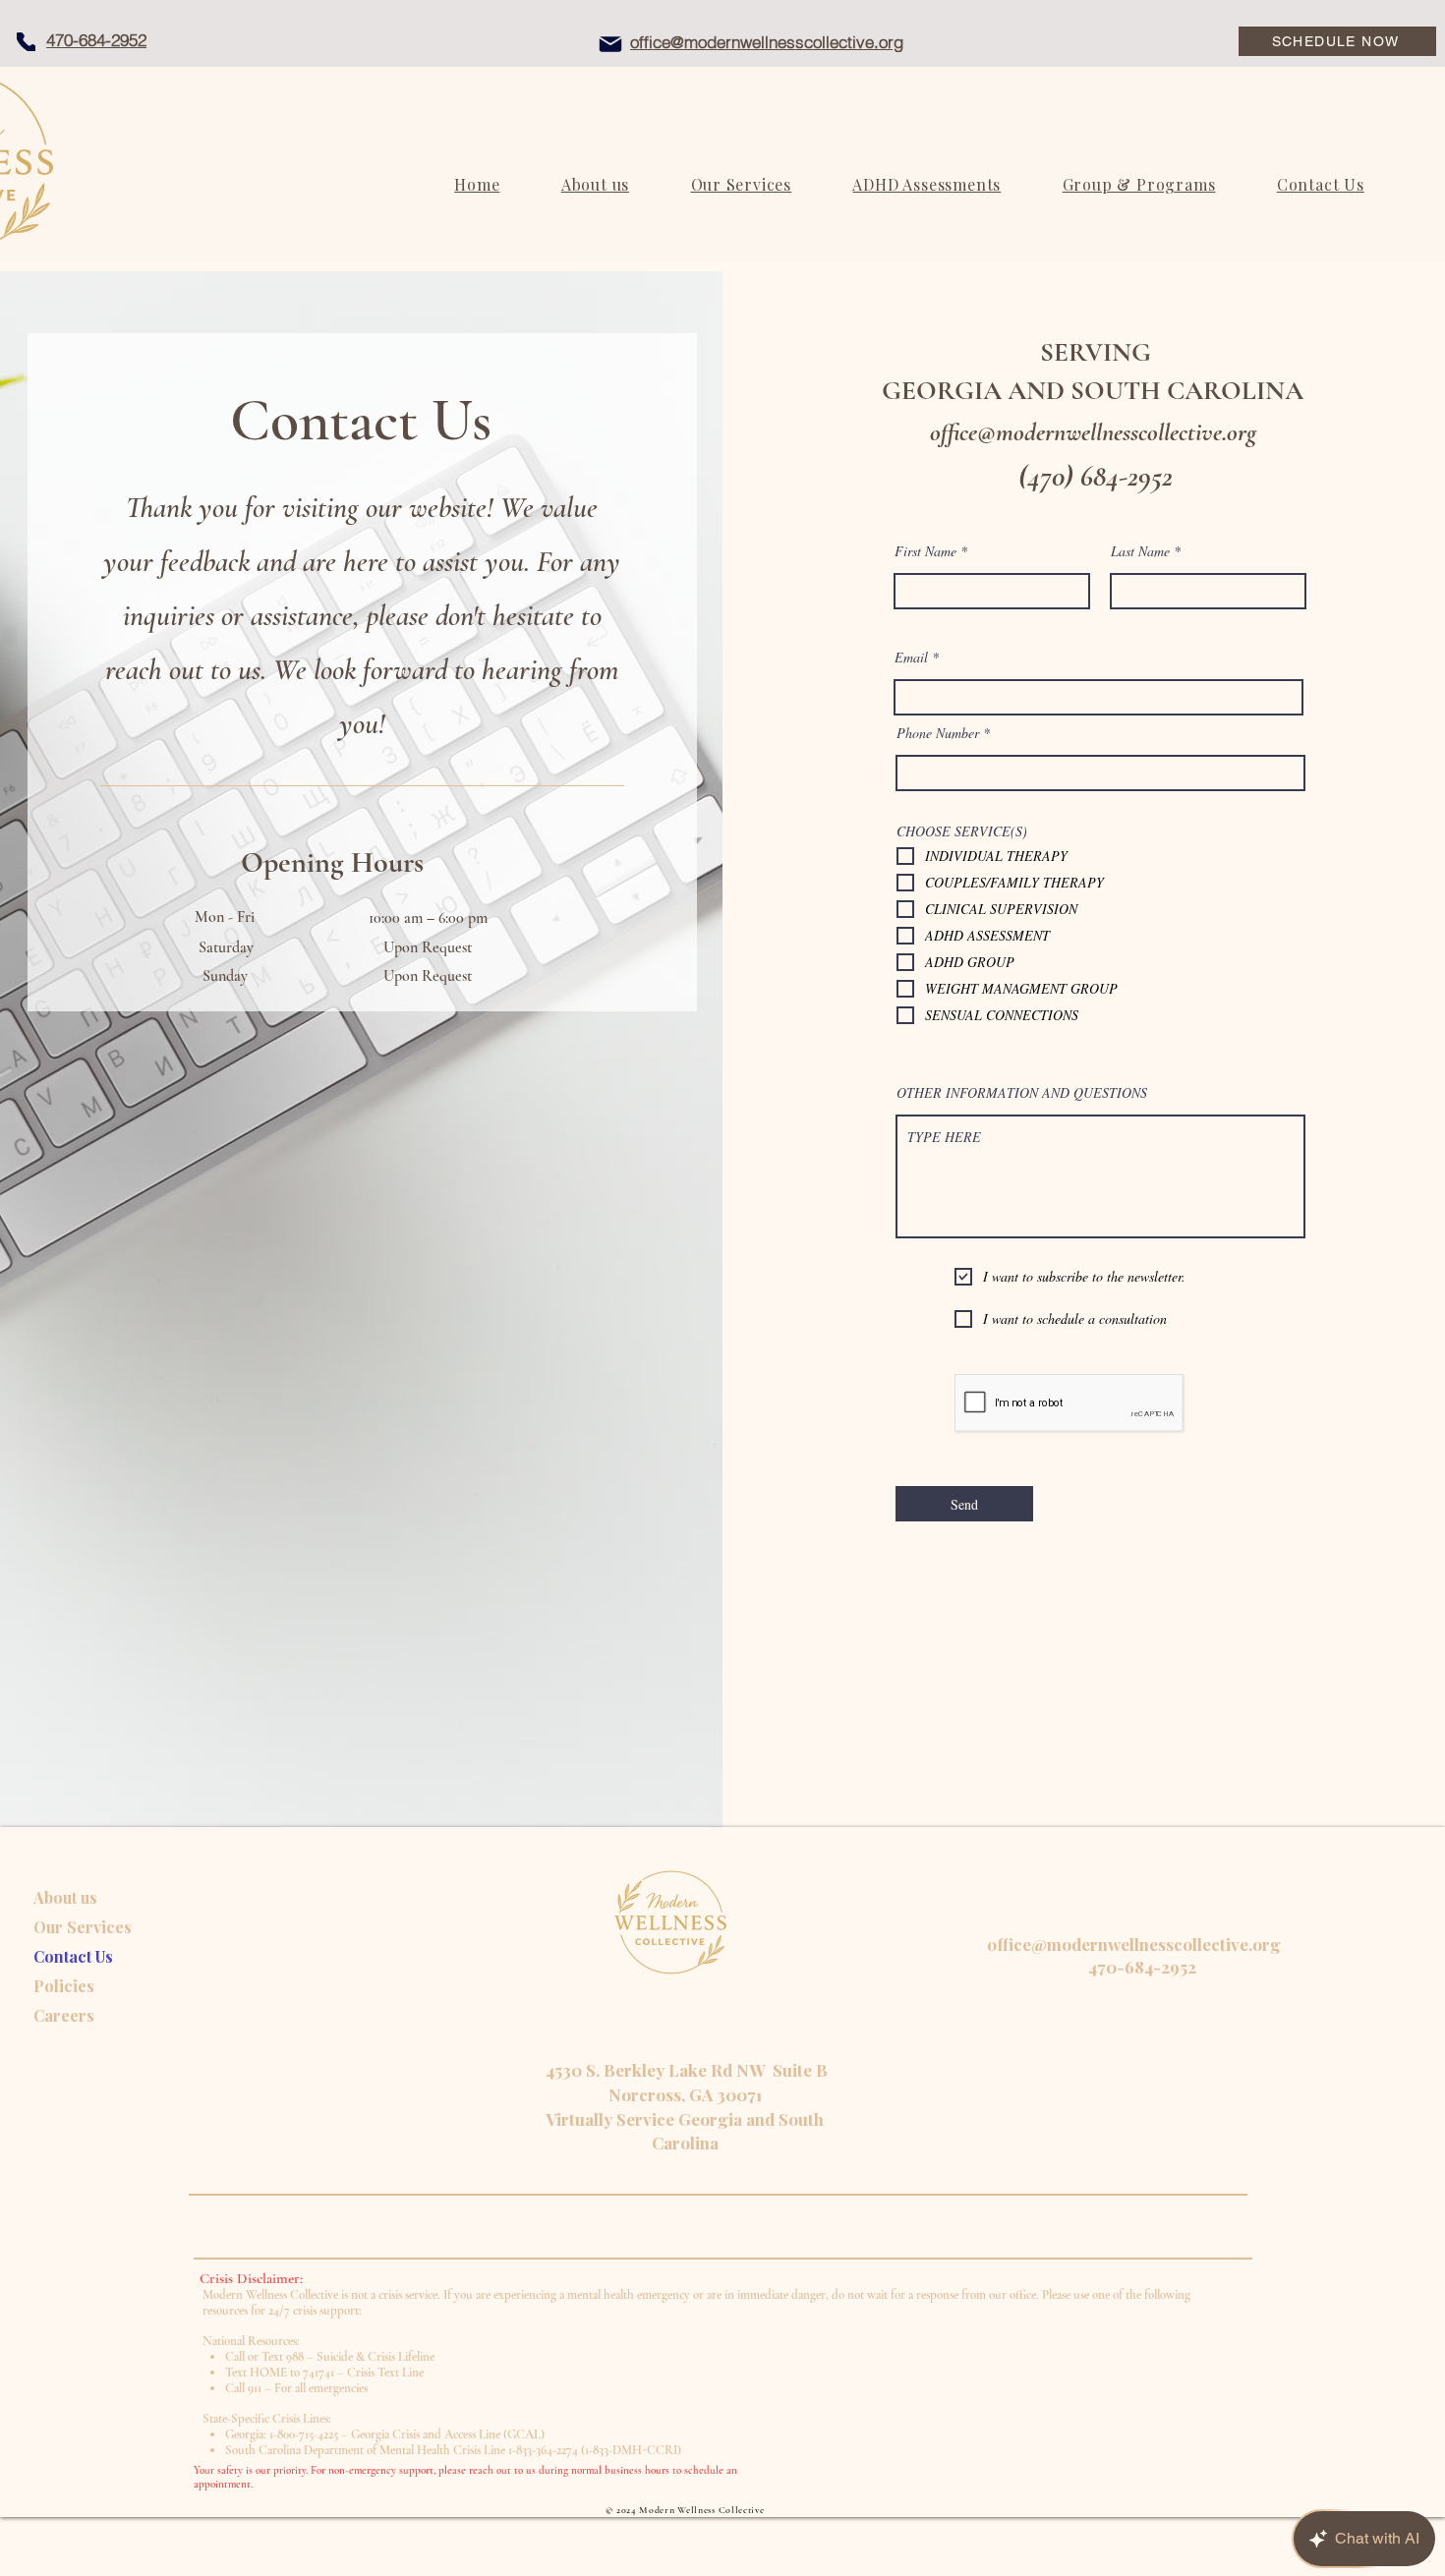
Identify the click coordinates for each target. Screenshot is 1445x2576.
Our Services (83, 1927)
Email (911, 658)
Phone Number (938, 733)
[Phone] (26, 42)
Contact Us (73, 1956)
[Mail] (610, 44)
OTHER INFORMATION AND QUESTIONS (1022, 1093)
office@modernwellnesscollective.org (1093, 432)
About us (65, 1897)
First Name (925, 551)
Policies (64, 1986)
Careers (64, 2015)
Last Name (1140, 551)
